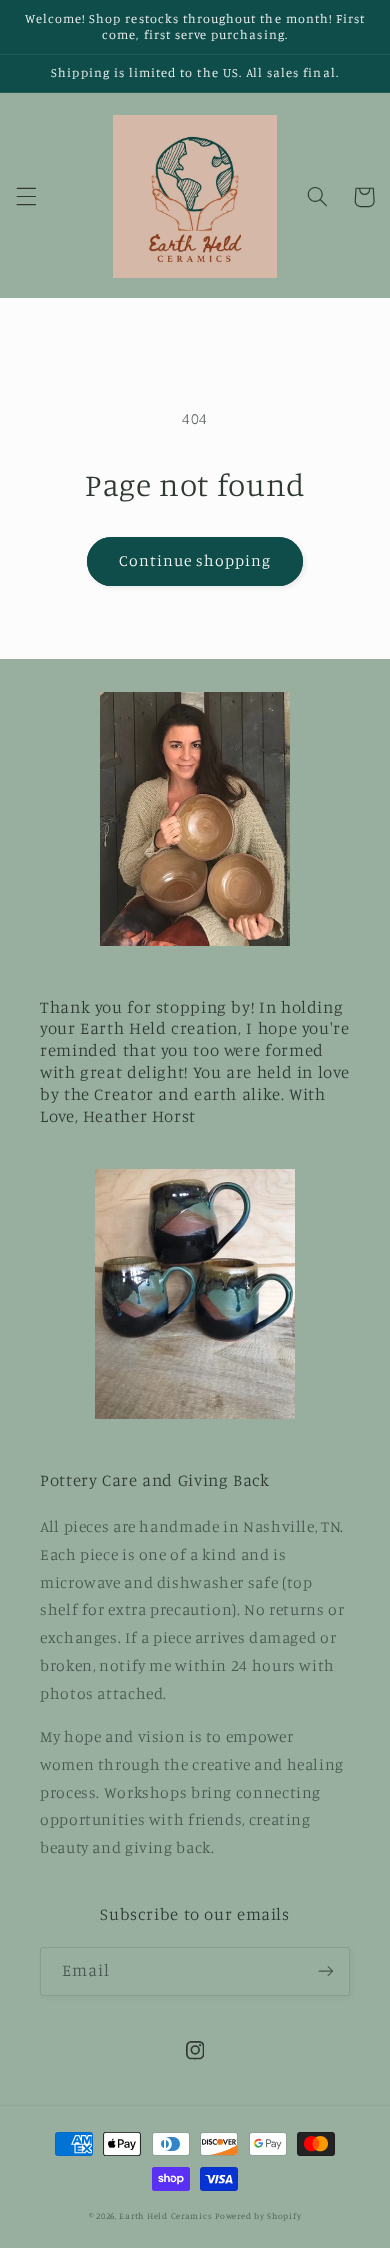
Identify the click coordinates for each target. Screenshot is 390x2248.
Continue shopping (195, 560)
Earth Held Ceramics (165, 2215)
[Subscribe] (326, 1971)
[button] (26, 197)
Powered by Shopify (258, 2215)
